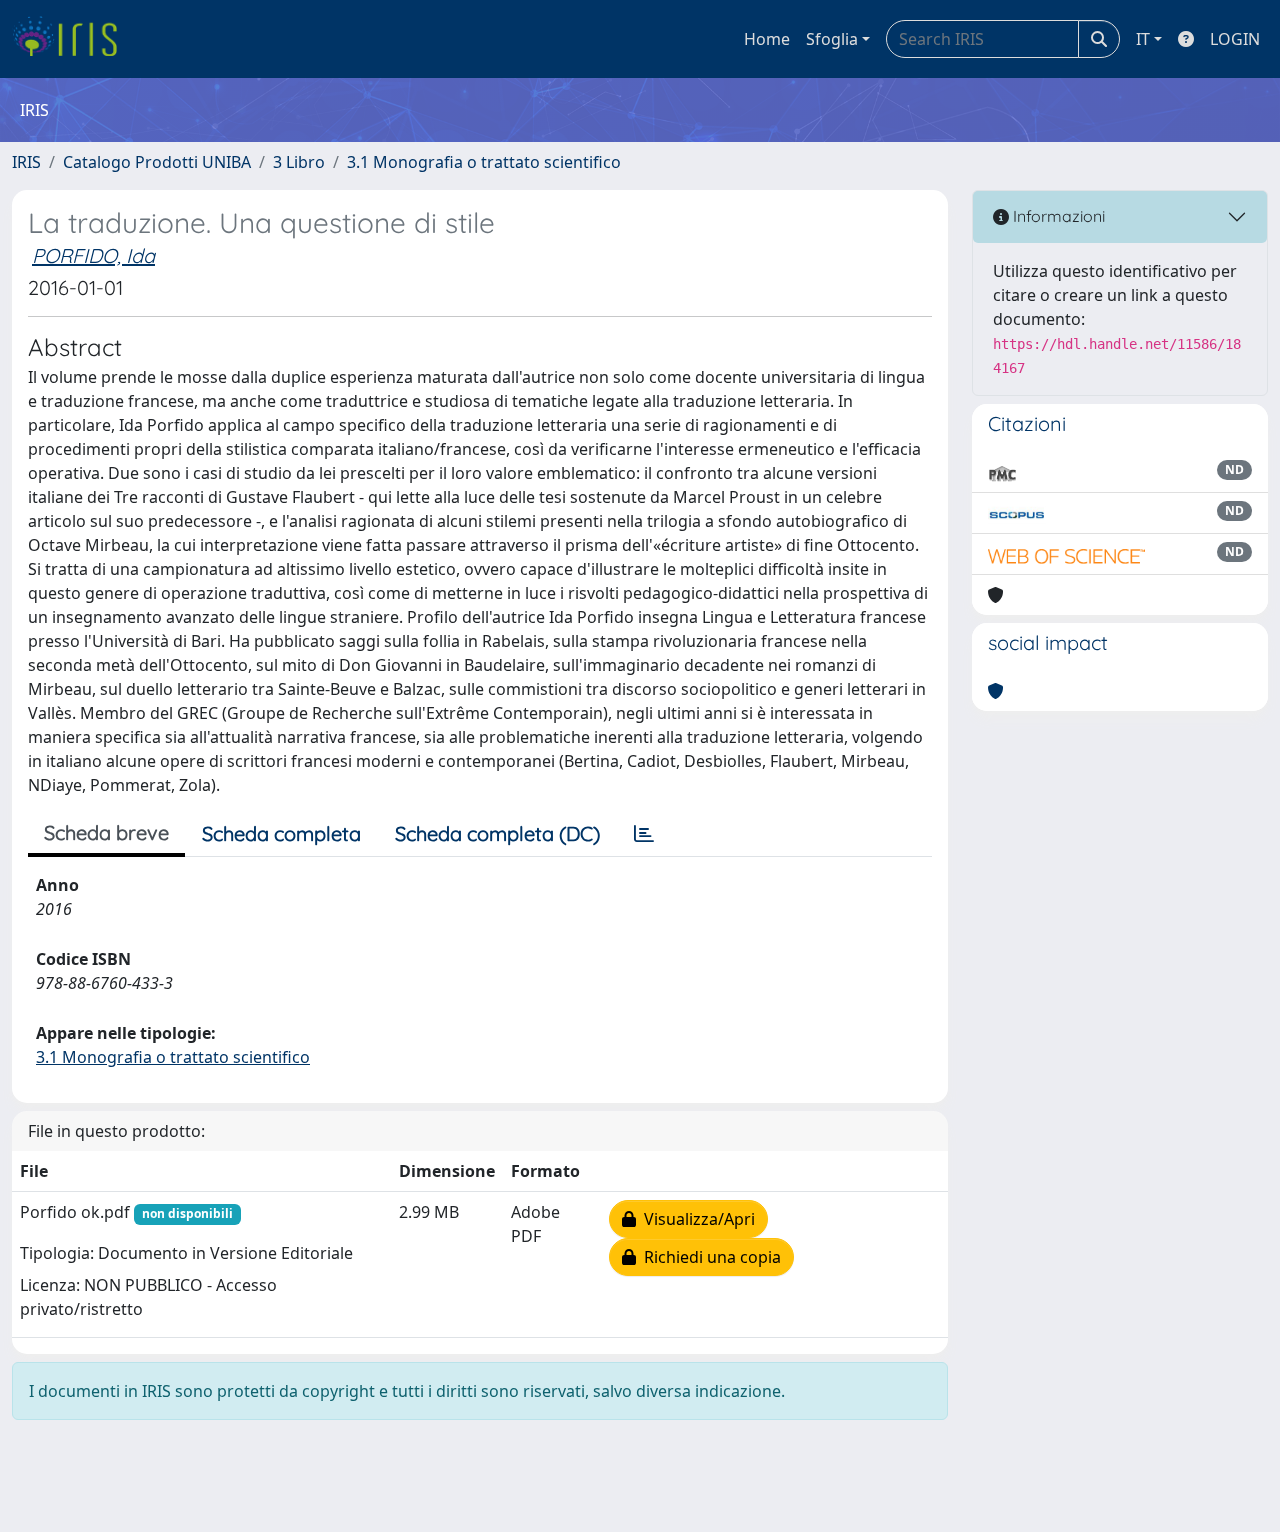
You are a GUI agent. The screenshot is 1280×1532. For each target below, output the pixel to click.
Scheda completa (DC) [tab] (497, 833)
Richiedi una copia (708, 1257)
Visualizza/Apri (695, 1219)
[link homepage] (72, 39)
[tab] (644, 834)
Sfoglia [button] (832, 39)
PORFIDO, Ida (93, 255)
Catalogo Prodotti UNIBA (157, 162)
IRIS (26, 162)
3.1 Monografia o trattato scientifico (484, 162)
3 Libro (299, 162)
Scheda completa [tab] (281, 833)
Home (767, 39)
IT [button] (1143, 39)
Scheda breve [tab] (106, 832)
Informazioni (1057, 216)
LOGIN (1235, 39)
